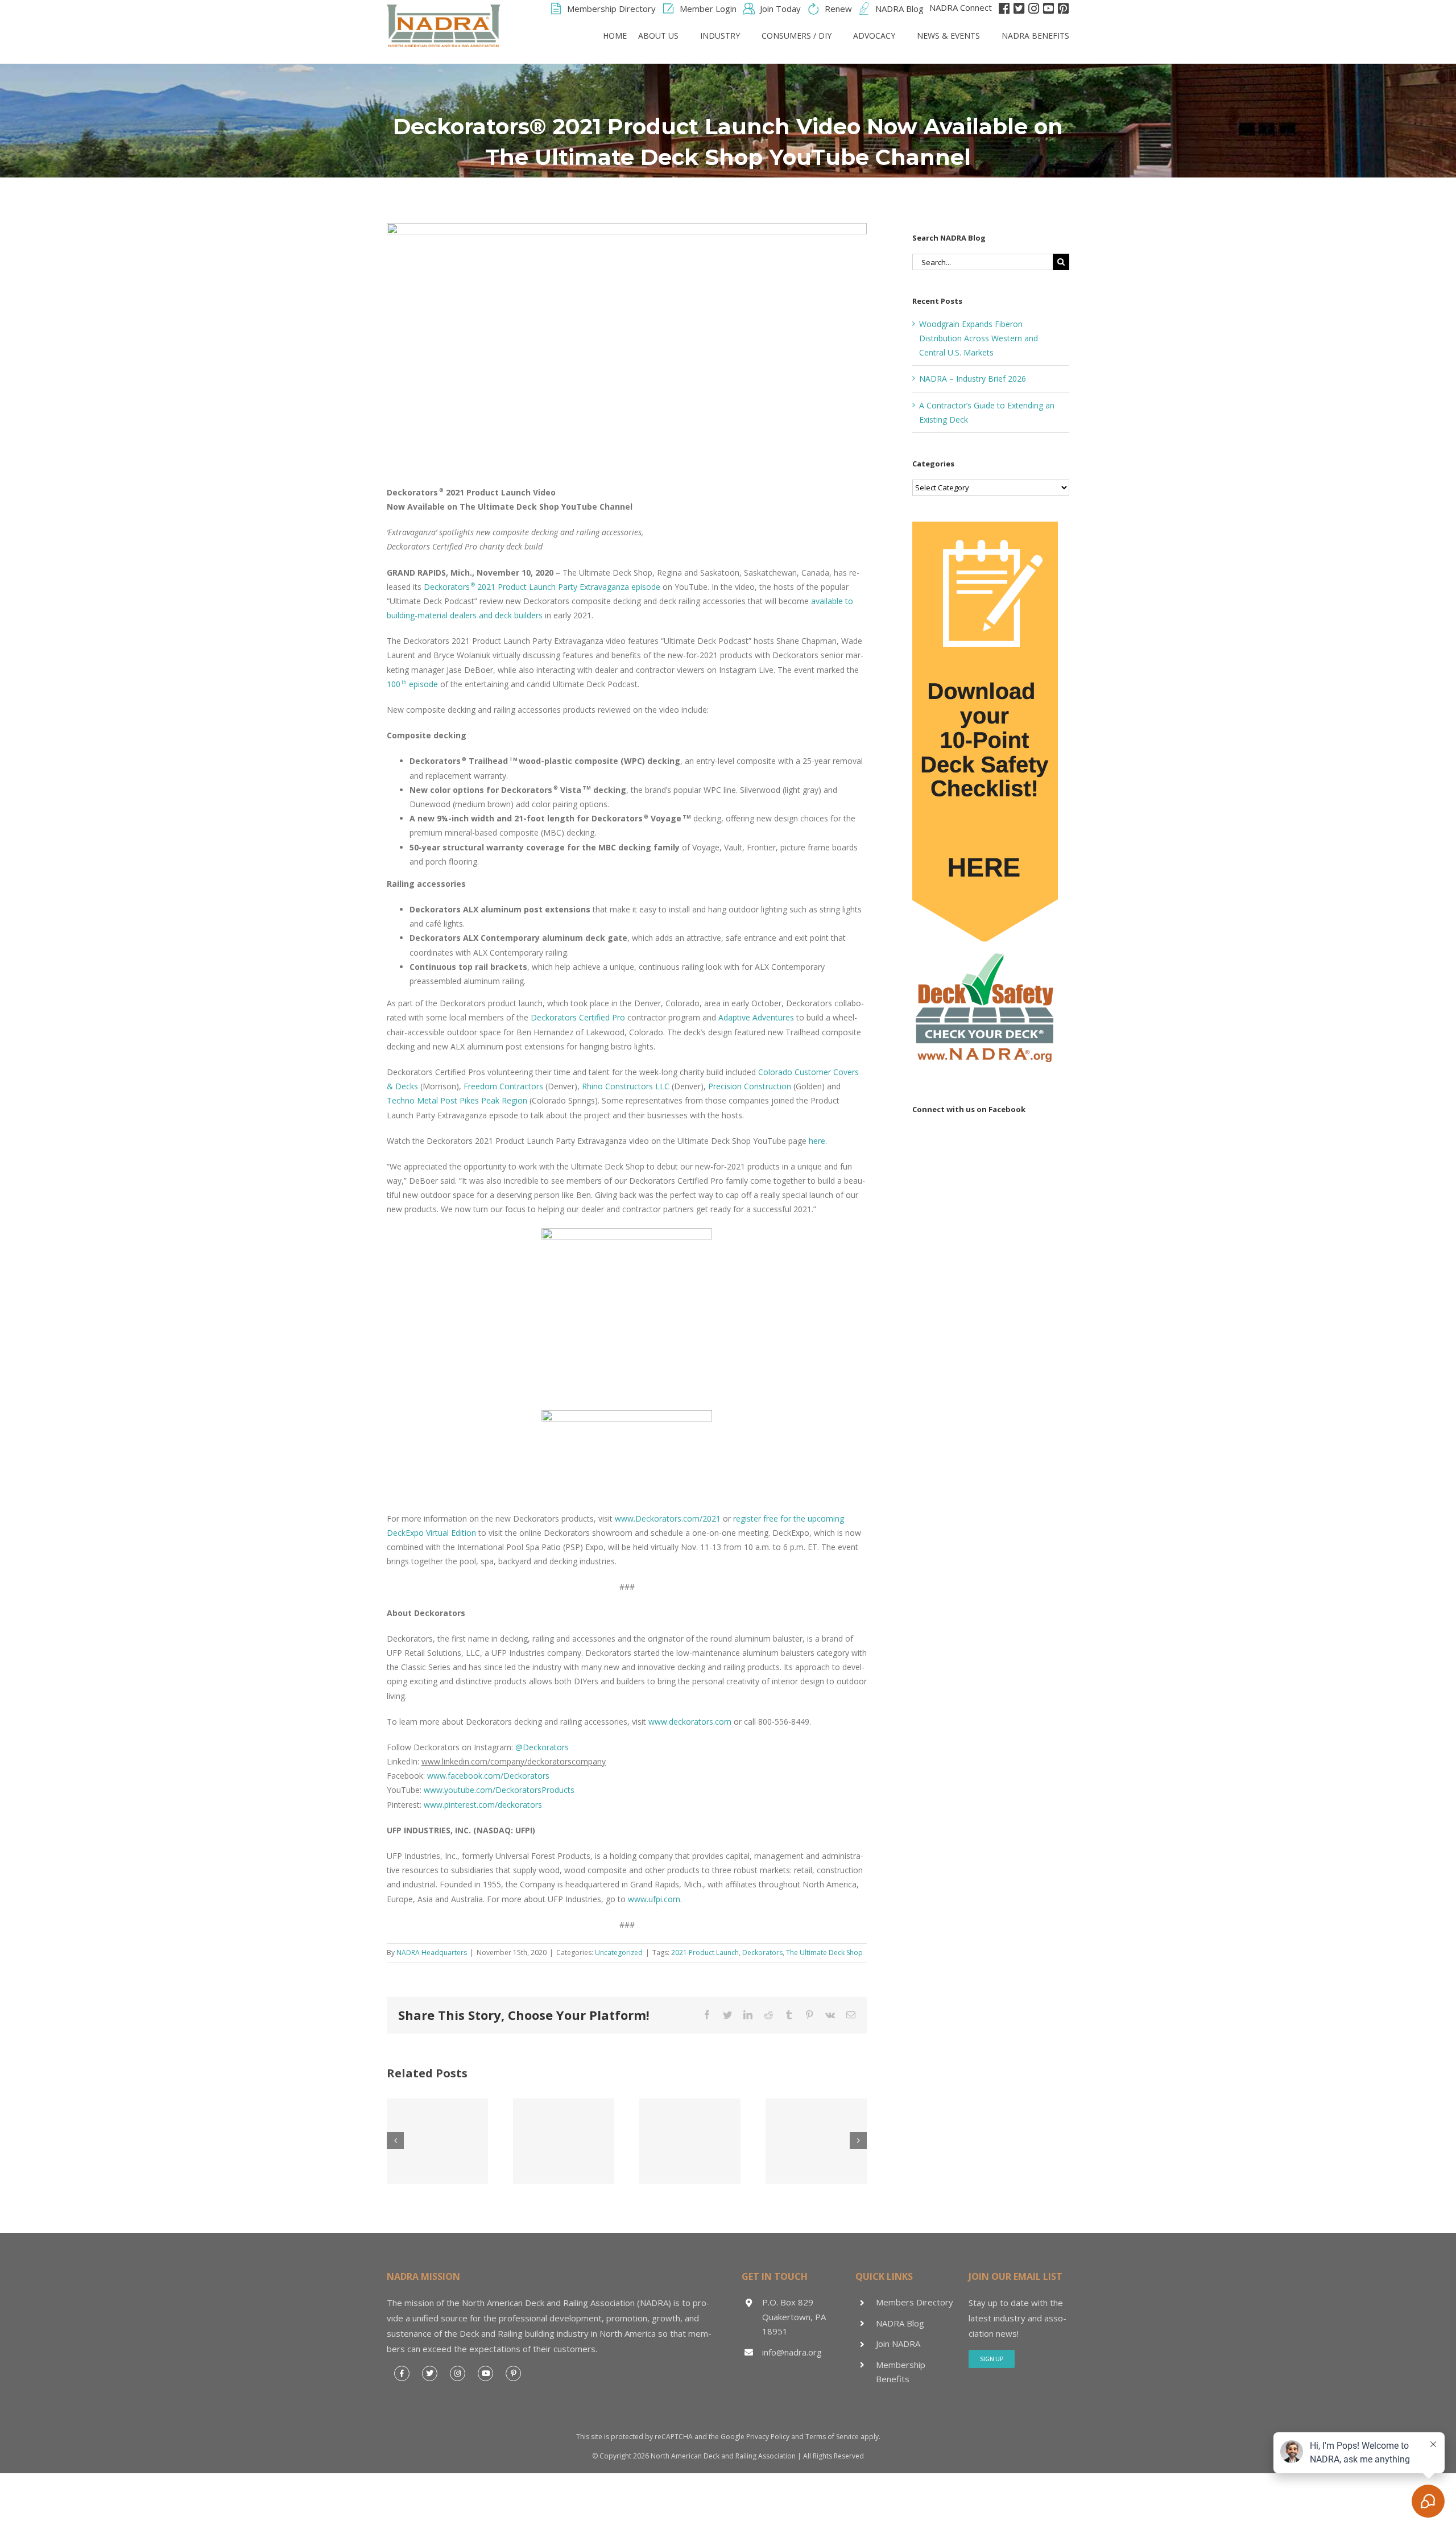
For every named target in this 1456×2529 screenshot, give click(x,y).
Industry (720, 36)
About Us (658, 36)
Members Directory (915, 2302)
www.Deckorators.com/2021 (668, 1518)
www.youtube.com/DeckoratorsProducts (499, 1790)
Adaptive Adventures (756, 1017)
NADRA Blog (900, 2323)
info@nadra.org (792, 2352)
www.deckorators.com (690, 1722)
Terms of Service (832, 2437)
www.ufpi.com (654, 1899)
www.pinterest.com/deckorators (483, 1805)
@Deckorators (542, 1747)
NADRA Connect (961, 7)
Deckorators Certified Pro (578, 1017)
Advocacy (874, 36)
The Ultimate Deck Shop (824, 1952)
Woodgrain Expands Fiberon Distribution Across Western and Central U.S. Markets (979, 338)
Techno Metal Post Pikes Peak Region (457, 1100)
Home (615, 36)
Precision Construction (750, 1086)
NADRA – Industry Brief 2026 (973, 379)
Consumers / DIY (797, 36)
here (817, 1141)
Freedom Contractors (503, 1086)
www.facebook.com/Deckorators (488, 1776)
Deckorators (762, 1952)
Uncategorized (619, 1952)
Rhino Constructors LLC (626, 1086)
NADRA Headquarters (432, 1952)
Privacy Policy (768, 2437)
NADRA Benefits (1035, 36)
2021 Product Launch (705, 1952)
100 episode (412, 684)
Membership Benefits (901, 2372)
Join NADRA (898, 2344)
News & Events (948, 36)
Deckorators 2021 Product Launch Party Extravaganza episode (542, 587)
